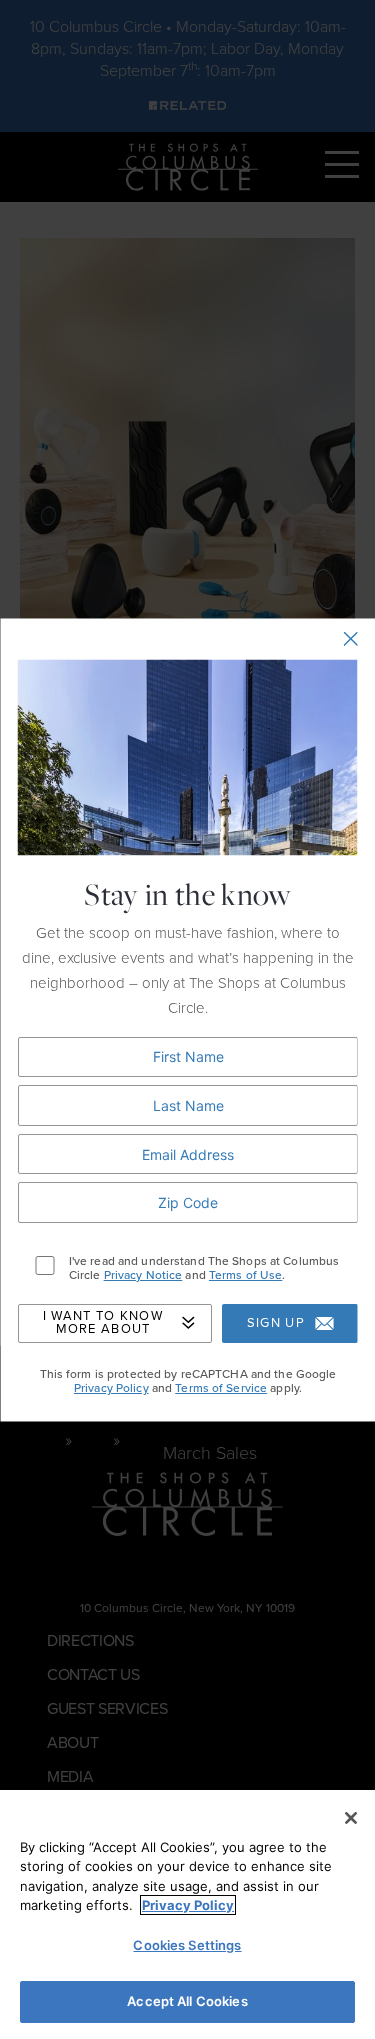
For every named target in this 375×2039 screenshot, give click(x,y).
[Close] (351, 1818)
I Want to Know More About (102, 1323)
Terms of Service (221, 1389)
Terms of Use (244, 1276)
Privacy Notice (142, 1276)
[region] (187, 1914)
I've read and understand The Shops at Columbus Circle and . (203, 1268)
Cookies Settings (187, 1945)
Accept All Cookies (187, 2001)
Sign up (275, 1323)
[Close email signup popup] (350, 639)
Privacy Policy (110, 1389)
